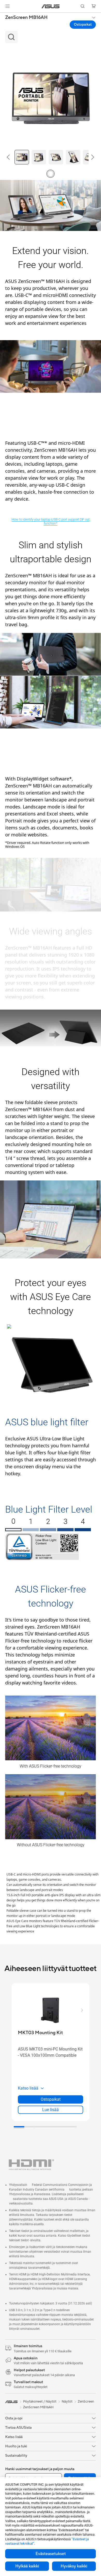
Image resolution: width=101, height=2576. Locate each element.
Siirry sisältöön (3, 16)
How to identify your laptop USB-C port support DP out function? (51, 521)
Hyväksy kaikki (74, 2566)
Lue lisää (51, 2110)
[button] (8, 6)
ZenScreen (86, 2402)
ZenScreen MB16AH (26, 18)
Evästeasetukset (51, 2554)
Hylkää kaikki (27, 2566)
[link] (51, 6)
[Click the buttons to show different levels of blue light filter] (13, 1530)
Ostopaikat (83, 25)
